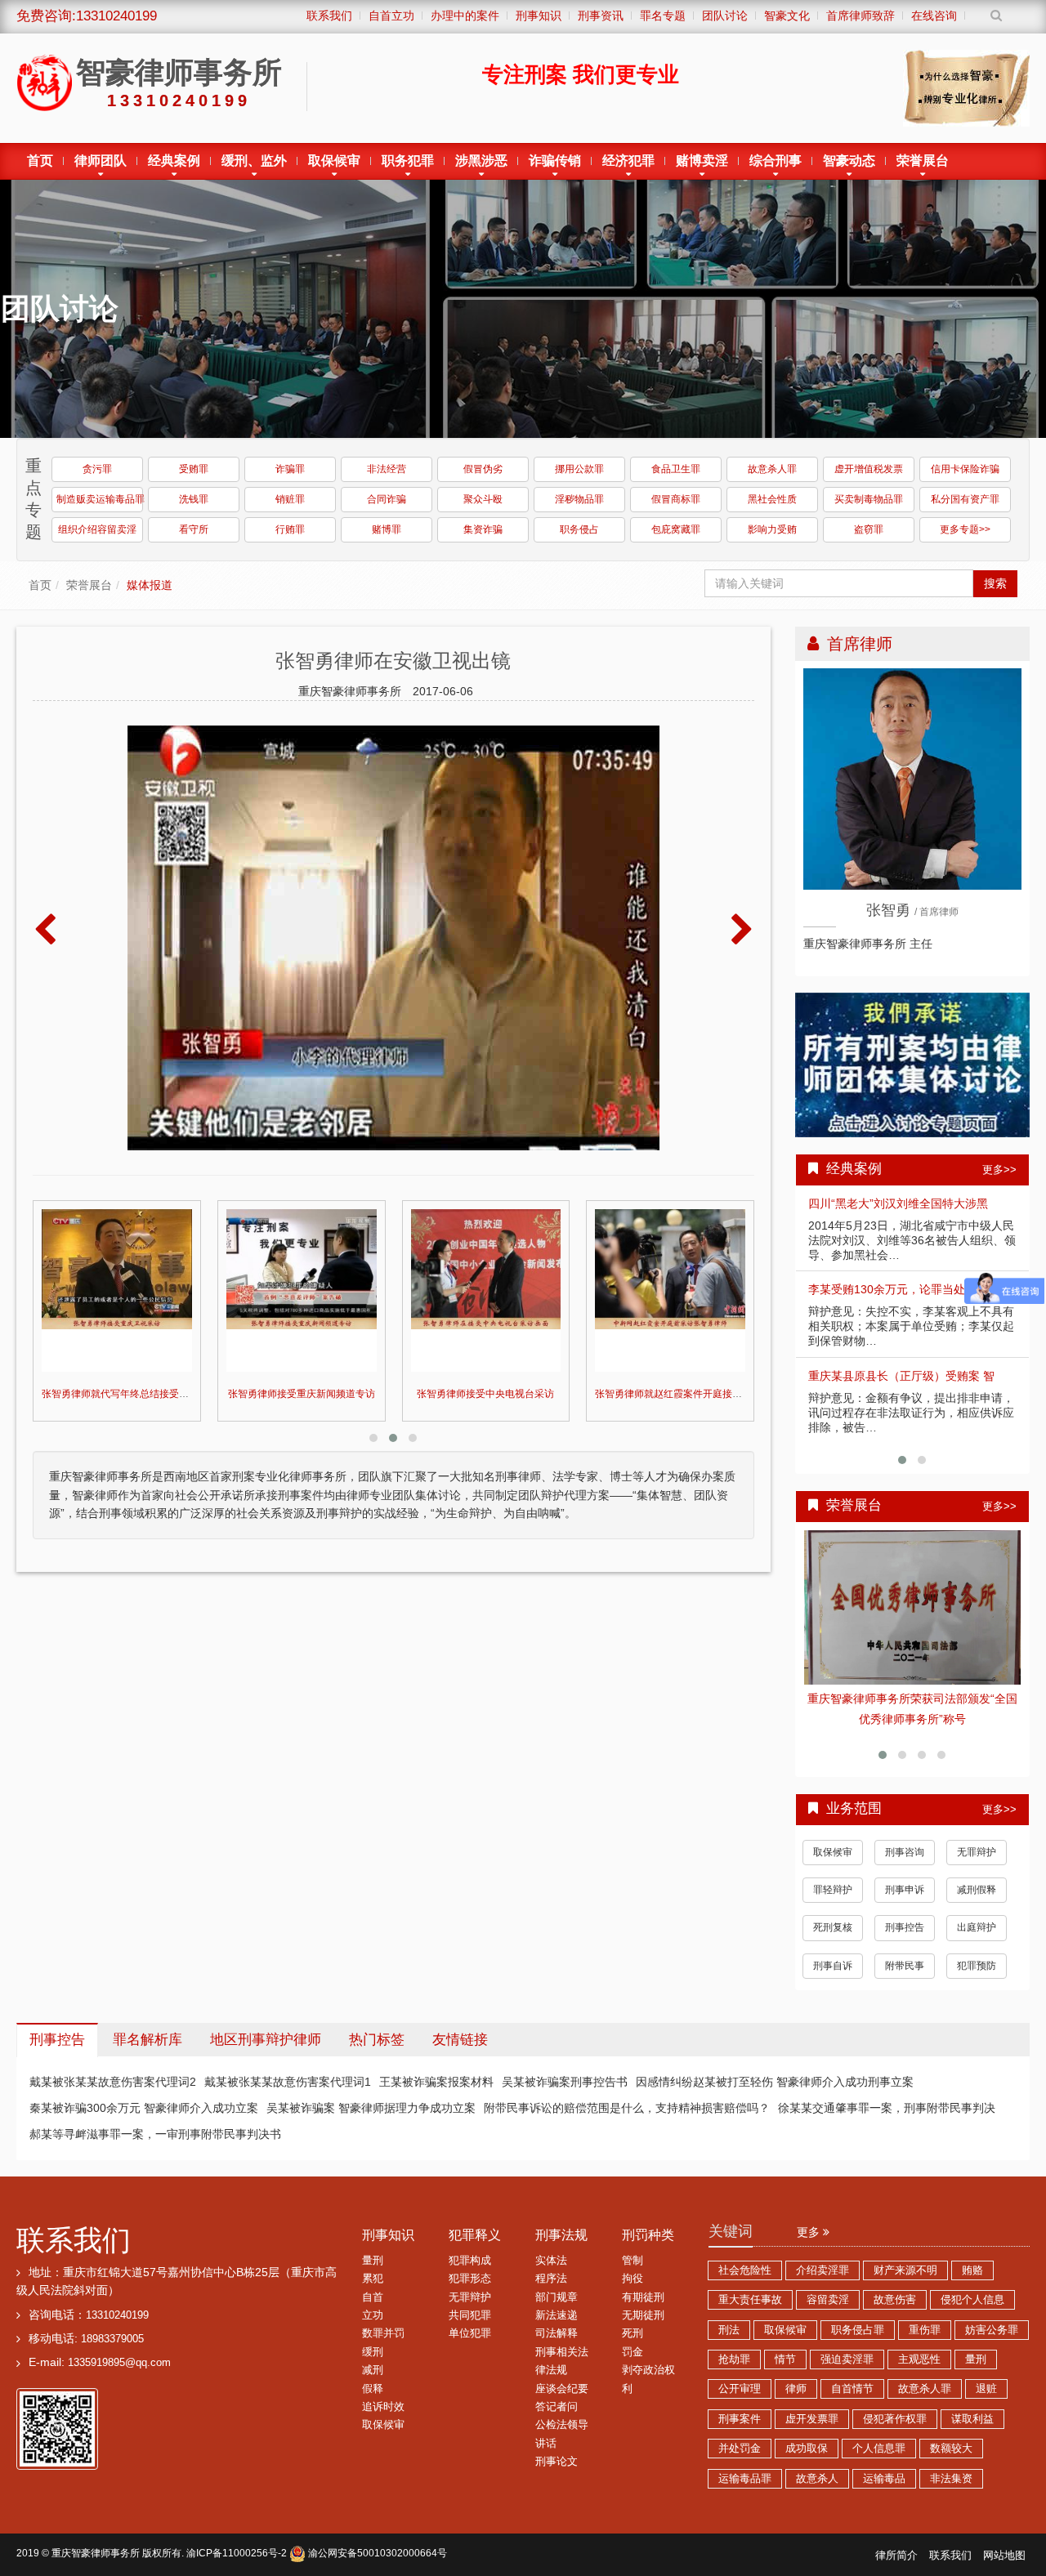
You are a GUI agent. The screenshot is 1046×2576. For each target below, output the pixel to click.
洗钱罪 (194, 499)
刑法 (729, 2310)
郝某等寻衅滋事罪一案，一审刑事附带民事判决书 (155, 2114)
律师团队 (101, 161)
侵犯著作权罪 (895, 2399)
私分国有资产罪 (965, 499)
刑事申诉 (905, 1869)
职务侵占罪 (858, 2310)
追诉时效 (383, 2386)
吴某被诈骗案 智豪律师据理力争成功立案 (371, 2087)
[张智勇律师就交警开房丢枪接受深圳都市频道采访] (670, 1290)
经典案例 (174, 161)
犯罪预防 (977, 1945)
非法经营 (387, 469)
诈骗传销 (555, 161)
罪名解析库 (148, 2019)
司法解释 (557, 2313)
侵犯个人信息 (972, 2279)
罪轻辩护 (833, 1869)
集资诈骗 (483, 529)
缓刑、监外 (254, 161)
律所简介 (896, 2535)
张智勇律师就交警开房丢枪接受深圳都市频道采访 (703, 1394)
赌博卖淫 (702, 161)
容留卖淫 (828, 2279)
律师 (796, 2368)
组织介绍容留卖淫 (97, 529)
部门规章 (557, 2277)
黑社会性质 (772, 499)
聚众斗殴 (483, 499)
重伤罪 (925, 2310)
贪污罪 (97, 469)
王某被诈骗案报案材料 (436, 2061)
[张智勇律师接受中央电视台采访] (302, 1290)
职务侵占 (579, 529)
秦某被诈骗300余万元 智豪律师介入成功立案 (144, 2087)
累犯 (373, 2258)
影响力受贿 (772, 529)
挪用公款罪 (579, 469)
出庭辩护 (977, 1907)
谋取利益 (972, 2399)
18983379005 (112, 2319)
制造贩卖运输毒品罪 (100, 499)
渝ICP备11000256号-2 (237, 2533)
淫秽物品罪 (579, 499)
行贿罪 (290, 529)
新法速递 (557, 2295)
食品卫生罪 (676, 469)
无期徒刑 (643, 2295)
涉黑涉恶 (481, 161)
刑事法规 (561, 2214)
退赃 (986, 2368)
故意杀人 (817, 2458)
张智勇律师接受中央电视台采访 (302, 1394)
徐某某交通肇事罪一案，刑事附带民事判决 (887, 2087)
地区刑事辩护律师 (266, 2019)
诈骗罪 (290, 469)
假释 (373, 2368)
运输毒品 (884, 2458)
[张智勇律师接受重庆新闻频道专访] (117, 1290)
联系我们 (74, 2219)
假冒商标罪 (676, 499)
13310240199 (117, 2295)
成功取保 (807, 2428)
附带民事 (905, 1945)
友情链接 (460, 2019)
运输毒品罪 (745, 2458)
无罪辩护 (977, 1832)
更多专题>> (965, 529)
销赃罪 (290, 499)
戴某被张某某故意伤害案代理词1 (288, 2061)
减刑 (373, 2350)
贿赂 (972, 2250)
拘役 (633, 2258)
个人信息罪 (879, 2428)
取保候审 (334, 161)
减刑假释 (977, 1869)
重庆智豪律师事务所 (96, 2533)
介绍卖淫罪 (822, 2250)
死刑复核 (833, 1907)
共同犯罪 (470, 2295)
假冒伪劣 (483, 469)
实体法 (551, 2240)
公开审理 (740, 2368)
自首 (373, 2277)
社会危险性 (745, 2250)
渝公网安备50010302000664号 (376, 2533)
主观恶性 (919, 2339)
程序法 (551, 2258)
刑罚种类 (648, 2214)
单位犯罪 (470, 2313)
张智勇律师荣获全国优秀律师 (913, 1699)
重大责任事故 (750, 2279)
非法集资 (951, 2458)
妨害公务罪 (992, 2310)
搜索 (995, 583)
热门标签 (377, 2019)
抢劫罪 (734, 2339)
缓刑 (373, 2332)
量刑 (373, 2240)
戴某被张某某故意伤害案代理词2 (113, 2061)
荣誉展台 (923, 161)
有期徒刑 (643, 2277)
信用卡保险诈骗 (965, 469)
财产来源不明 (905, 2250)
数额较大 (951, 2428)
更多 (810, 2212)
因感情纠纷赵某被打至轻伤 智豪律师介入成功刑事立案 (775, 2061)
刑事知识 (388, 2214)
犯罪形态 (470, 2258)
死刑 (633, 2313)
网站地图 (1004, 2535)
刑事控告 (905, 1907)
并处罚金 (740, 2428)
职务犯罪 (408, 161)
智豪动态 (849, 161)
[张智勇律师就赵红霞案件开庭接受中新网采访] (486, 1290)
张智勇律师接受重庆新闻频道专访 (117, 1394)
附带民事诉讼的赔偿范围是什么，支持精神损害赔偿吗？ (627, 2087)
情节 (785, 2339)
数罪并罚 (383, 2313)
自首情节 (852, 2368)
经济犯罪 (628, 161)
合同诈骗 (387, 499)
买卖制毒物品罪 (869, 499)
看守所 (194, 529)
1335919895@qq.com (119, 2342)
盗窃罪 (869, 529)
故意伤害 (895, 2279)
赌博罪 (387, 529)
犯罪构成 (470, 2240)
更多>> (999, 1170)
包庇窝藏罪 (676, 529)
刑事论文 (557, 2441)
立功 (373, 2295)
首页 (40, 161)
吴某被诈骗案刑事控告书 (565, 2061)
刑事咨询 (905, 1832)
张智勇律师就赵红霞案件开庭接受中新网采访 (509, 1394)
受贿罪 (194, 469)
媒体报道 (150, 585)
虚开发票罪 (812, 2399)
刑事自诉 (833, 1945)
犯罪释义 (475, 2214)
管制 (633, 2240)
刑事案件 (740, 2399)
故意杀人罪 (772, 469)
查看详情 (913, 1608)
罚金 (633, 2332)
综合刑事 (776, 161)
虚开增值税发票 (869, 469)
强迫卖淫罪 (847, 2339)
